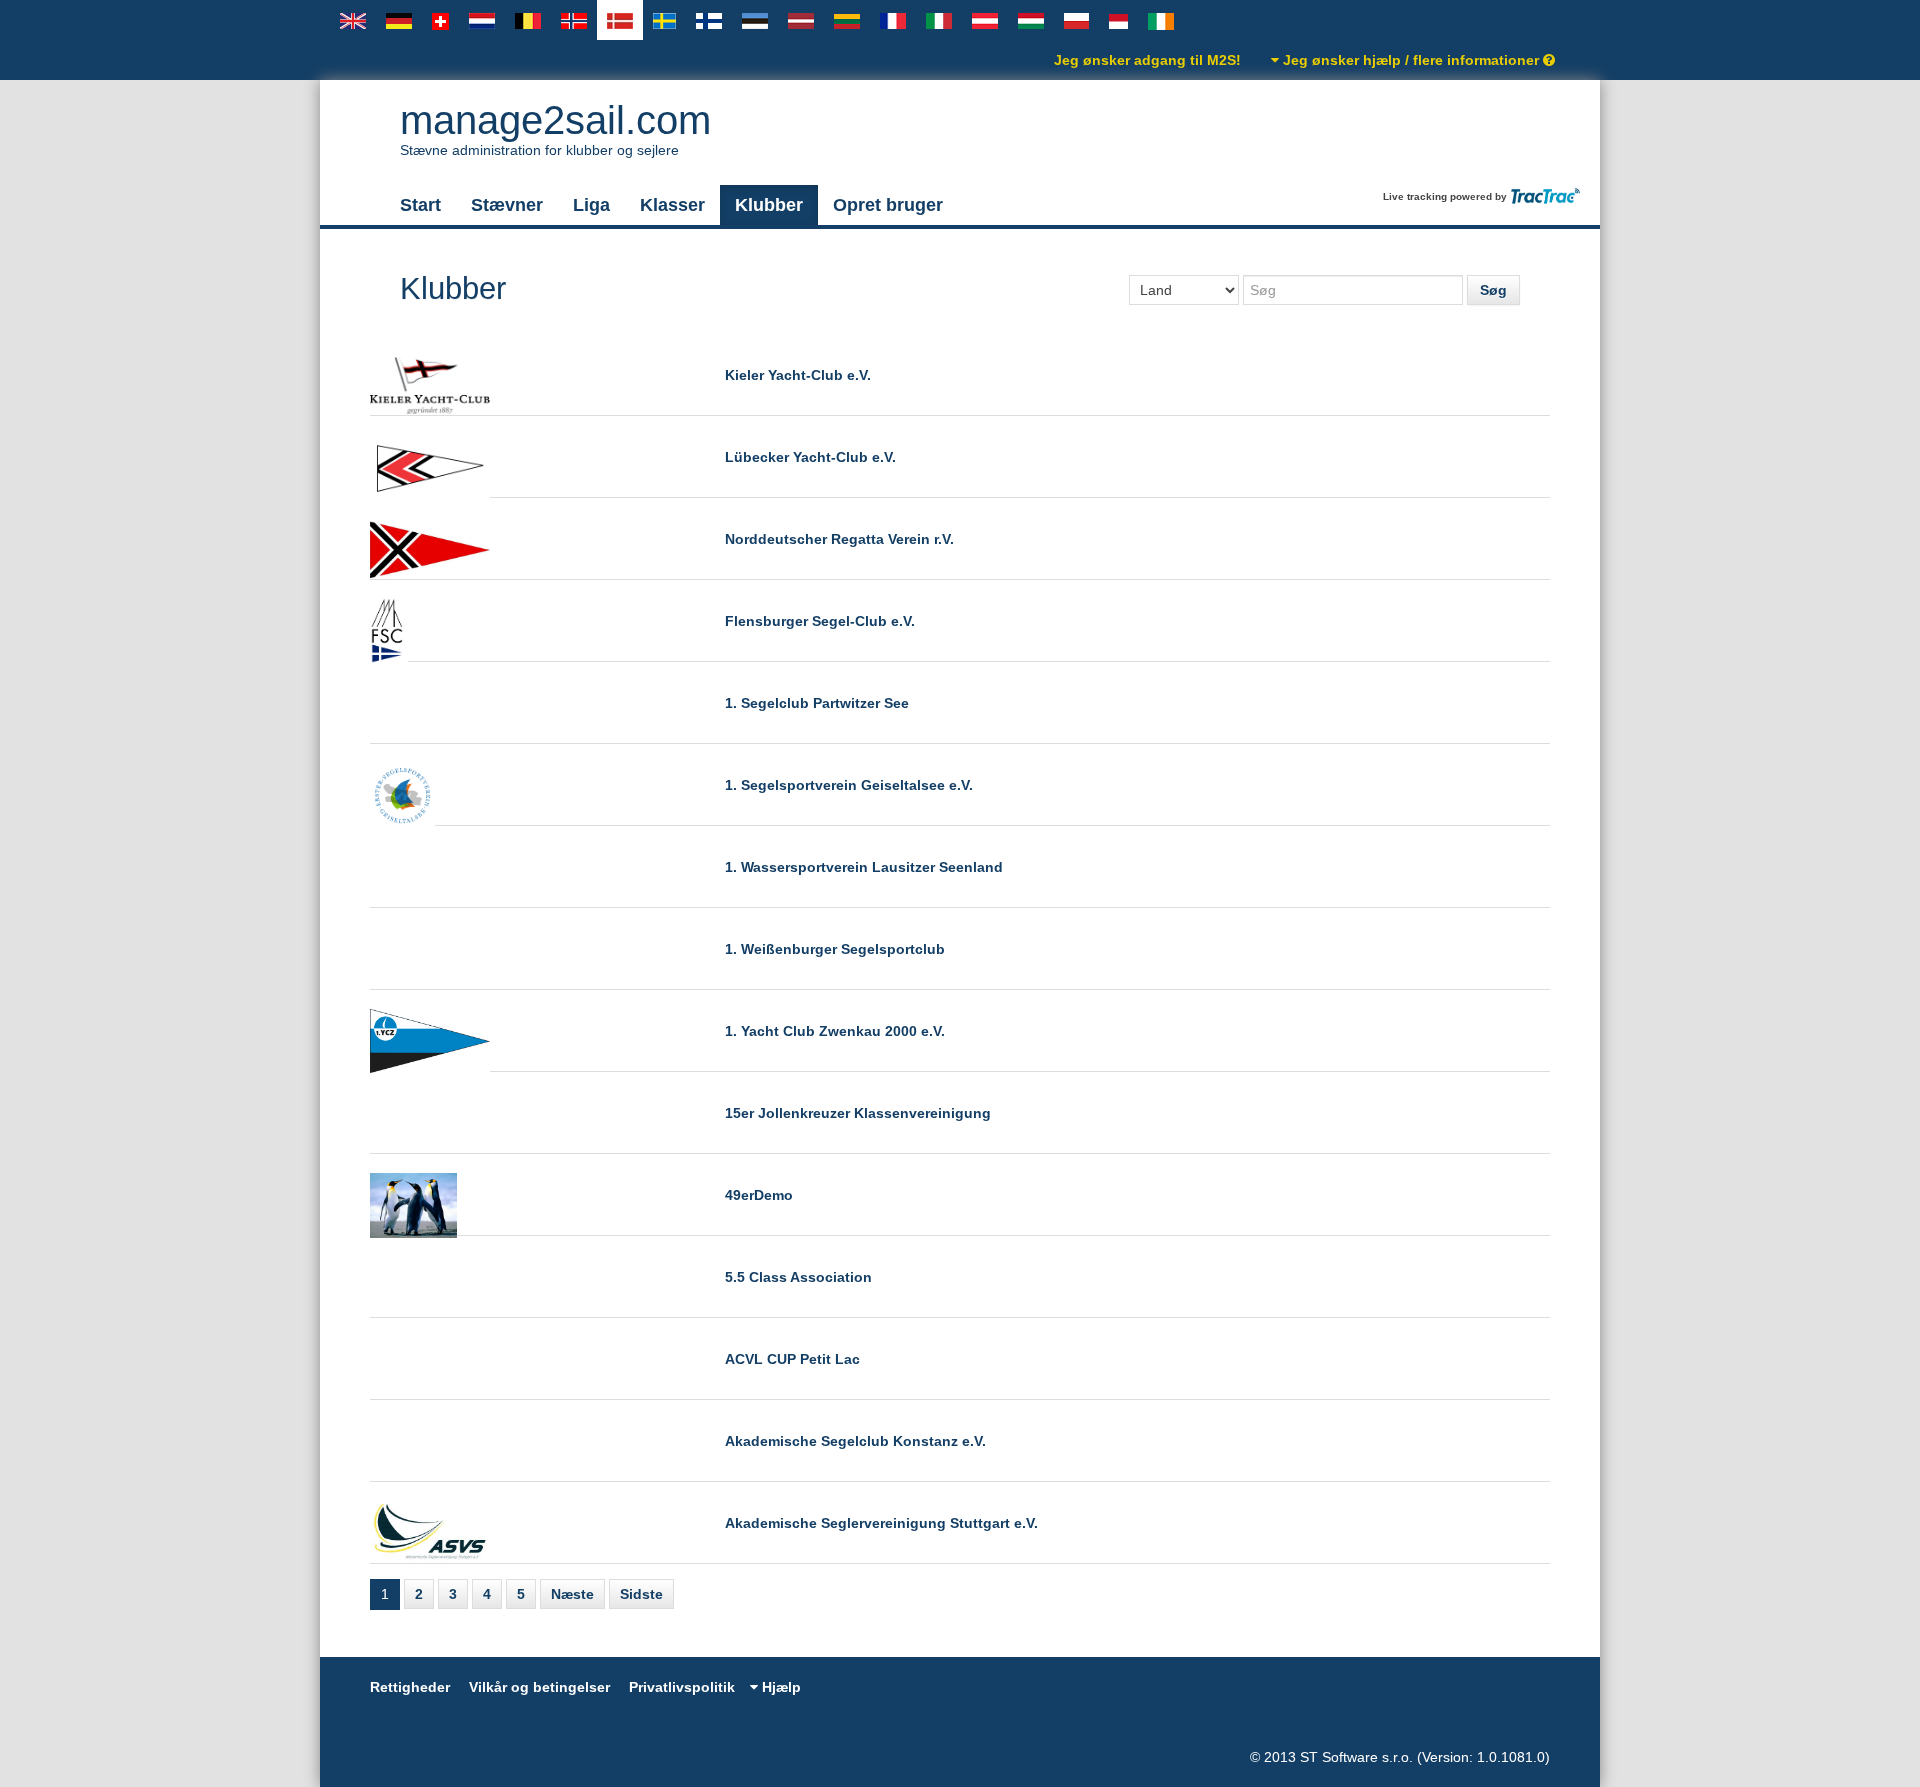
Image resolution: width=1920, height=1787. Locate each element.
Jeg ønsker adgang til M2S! (1147, 60)
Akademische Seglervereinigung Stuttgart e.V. (881, 1523)
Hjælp (779, 1687)
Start (420, 205)
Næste (572, 1594)
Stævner (507, 205)
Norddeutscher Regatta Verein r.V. (839, 539)
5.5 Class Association (798, 1277)
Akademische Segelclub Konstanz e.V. (855, 1441)
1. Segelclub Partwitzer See (817, 703)
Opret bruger (888, 205)
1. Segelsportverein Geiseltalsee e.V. (849, 785)
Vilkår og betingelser (539, 1687)
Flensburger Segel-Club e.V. (820, 621)
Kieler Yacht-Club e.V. (798, 375)
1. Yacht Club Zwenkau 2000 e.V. (835, 1031)
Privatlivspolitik (682, 1687)
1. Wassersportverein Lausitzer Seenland (864, 867)
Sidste (641, 1594)
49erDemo (759, 1195)
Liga (591, 205)
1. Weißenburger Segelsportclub (835, 949)
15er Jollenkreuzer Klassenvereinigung (858, 1113)
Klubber (769, 205)
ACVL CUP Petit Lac (792, 1359)
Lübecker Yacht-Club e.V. (810, 457)
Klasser (672, 205)
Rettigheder (410, 1687)
